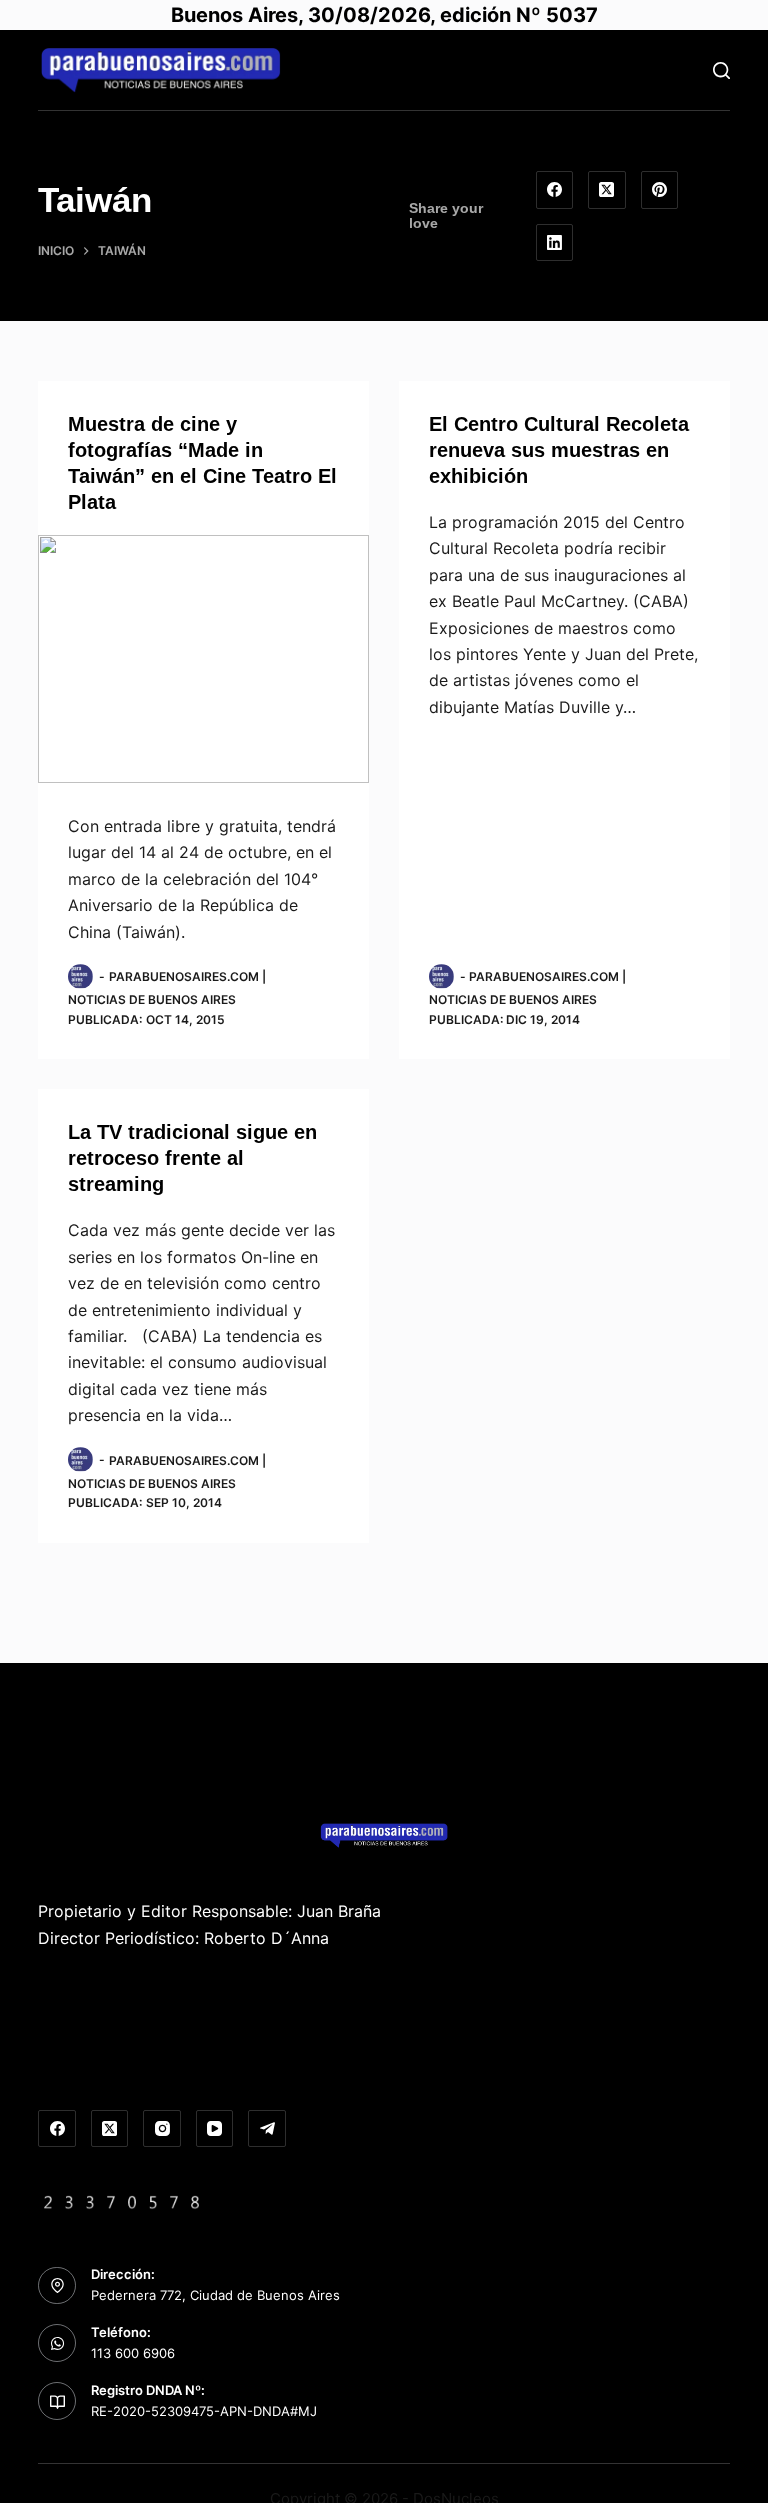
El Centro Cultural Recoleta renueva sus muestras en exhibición (559, 450)
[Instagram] (162, 2129)
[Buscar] (721, 70)
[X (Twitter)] (607, 190)
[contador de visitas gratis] (122, 2200)
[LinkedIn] (555, 243)
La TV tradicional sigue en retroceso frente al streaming (192, 1158)
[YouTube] (215, 2129)
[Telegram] (267, 2129)
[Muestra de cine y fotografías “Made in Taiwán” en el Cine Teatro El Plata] (203, 659)
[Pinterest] (660, 190)
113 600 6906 (133, 2353)
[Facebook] (555, 190)
